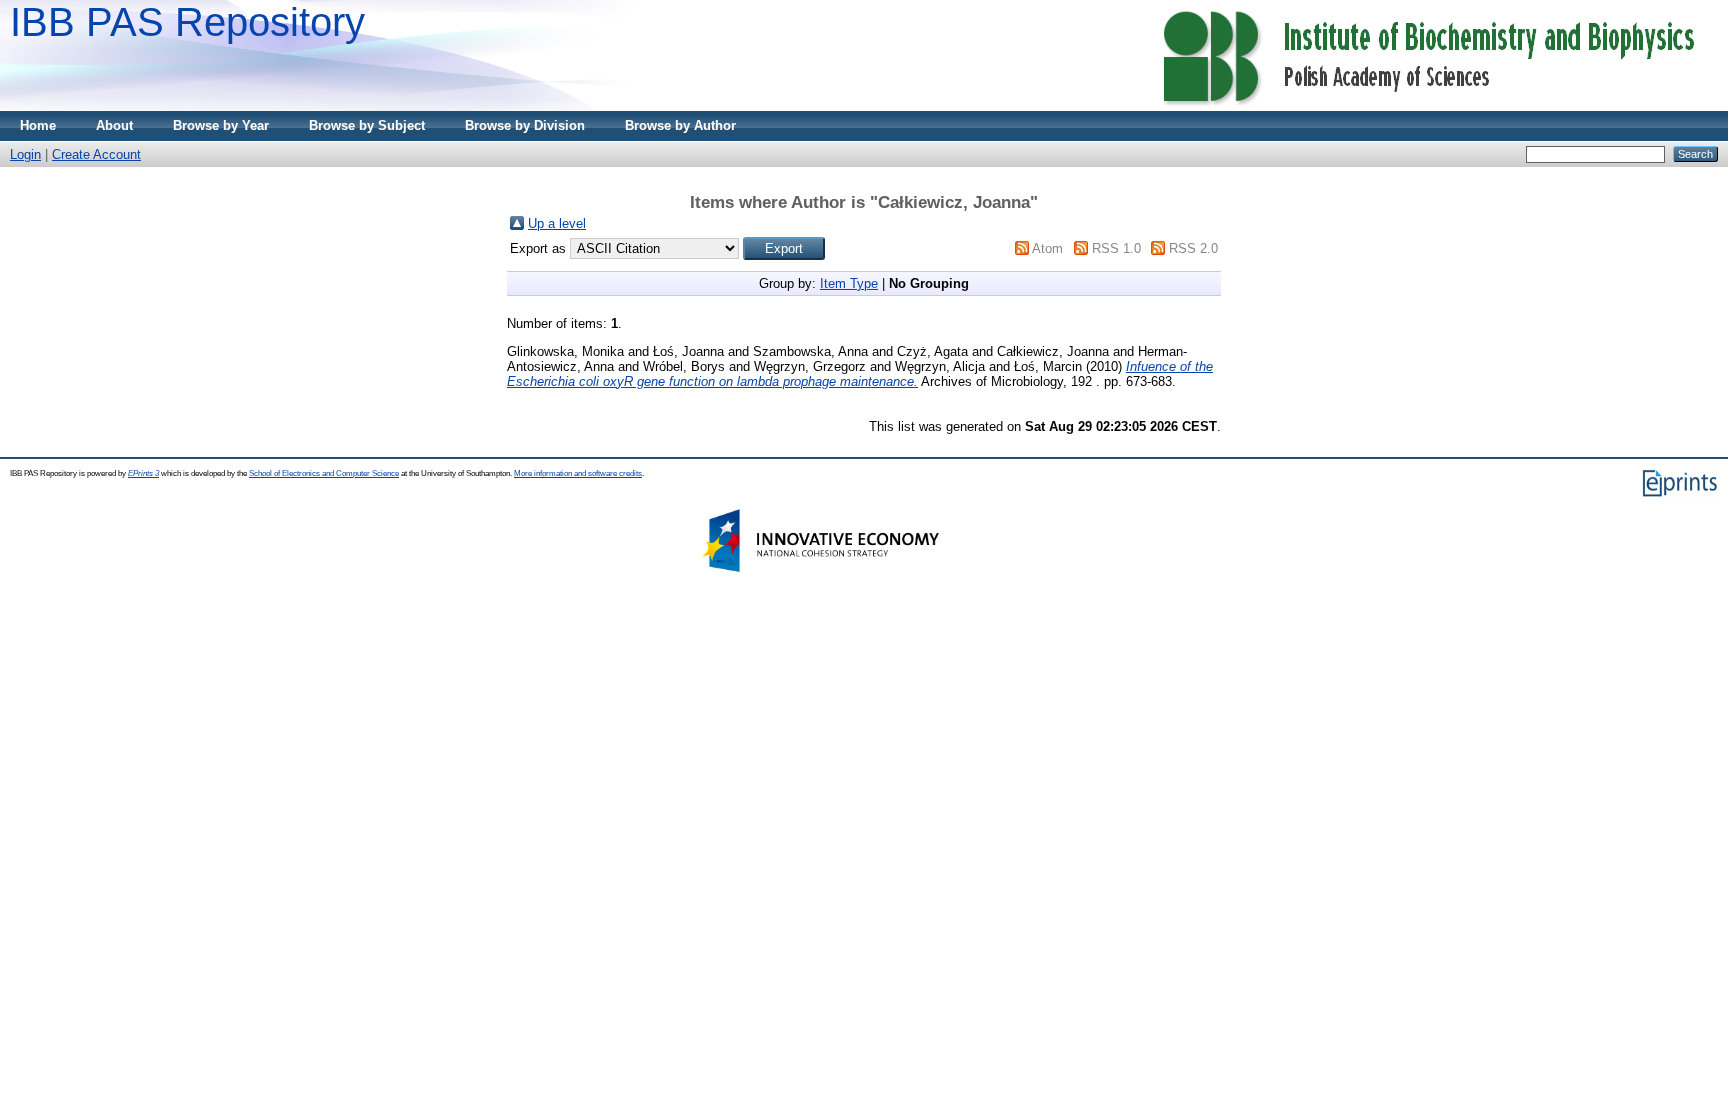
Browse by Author (680, 125)
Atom (1047, 248)
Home (38, 125)
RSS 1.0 (1116, 248)
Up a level (557, 223)
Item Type (849, 283)
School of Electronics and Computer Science (324, 473)
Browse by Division (525, 125)
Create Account (96, 154)
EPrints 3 (143, 473)
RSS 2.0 (1193, 248)
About (114, 125)
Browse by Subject (367, 125)
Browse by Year (221, 125)
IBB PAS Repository (187, 22)
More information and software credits (578, 473)
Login (25, 154)
